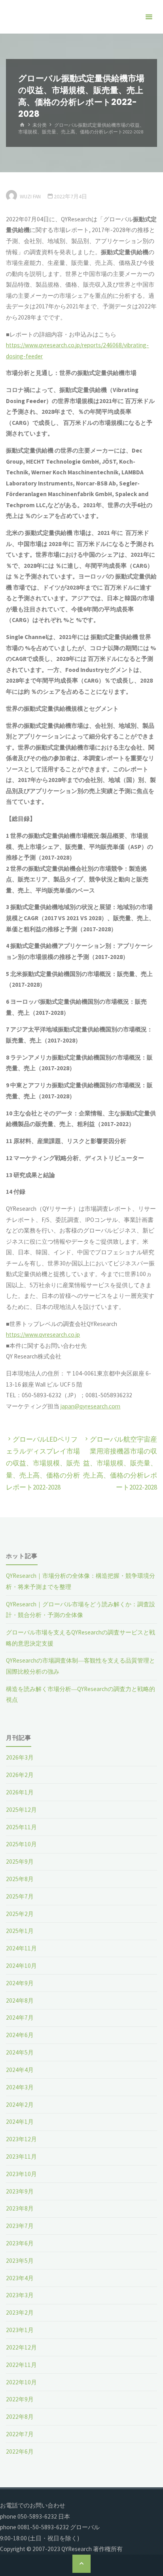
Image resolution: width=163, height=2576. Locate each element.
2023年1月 (20, 2330)
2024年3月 (20, 2087)
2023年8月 (20, 2208)
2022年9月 (20, 2399)
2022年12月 (21, 2347)
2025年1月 (20, 1931)
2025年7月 (20, 1896)
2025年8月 (20, 1879)
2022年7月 (20, 2434)
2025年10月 (21, 1844)
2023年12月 (21, 2139)
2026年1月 (20, 1792)
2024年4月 (20, 2070)
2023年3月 (20, 2295)
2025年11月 (21, 1827)
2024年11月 (21, 1948)
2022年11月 (21, 2365)
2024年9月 (20, 1983)
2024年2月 (20, 2105)
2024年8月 (20, 2000)
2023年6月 (20, 2243)
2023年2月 (20, 2313)
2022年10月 (21, 2382)
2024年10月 (21, 1966)
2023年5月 (20, 2261)
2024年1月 (20, 2122)
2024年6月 (20, 2035)
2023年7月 (20, 2226)
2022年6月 (20, 2451)
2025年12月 (21, 1810)
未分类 (40, 125)
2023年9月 (20, 2191)
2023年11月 (21, 2156)
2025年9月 (20, 1862)
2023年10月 (21, 2174)
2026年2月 (20, 1775)
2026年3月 (20, 1757)
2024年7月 (20, 2018)
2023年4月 (20, 2278)
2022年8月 (20, 2417)
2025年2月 (20, 1914)
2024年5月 (20, 2052)
